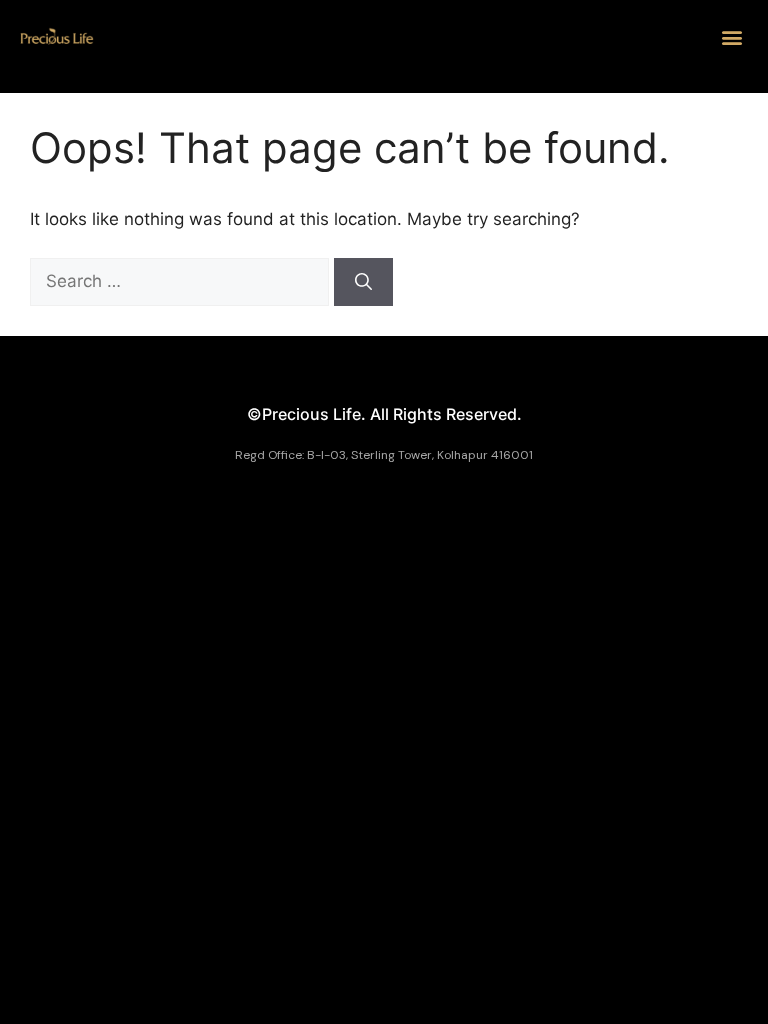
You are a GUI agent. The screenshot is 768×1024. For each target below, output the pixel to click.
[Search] (363, 282)
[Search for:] (182, 281)
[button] (731, 36)
